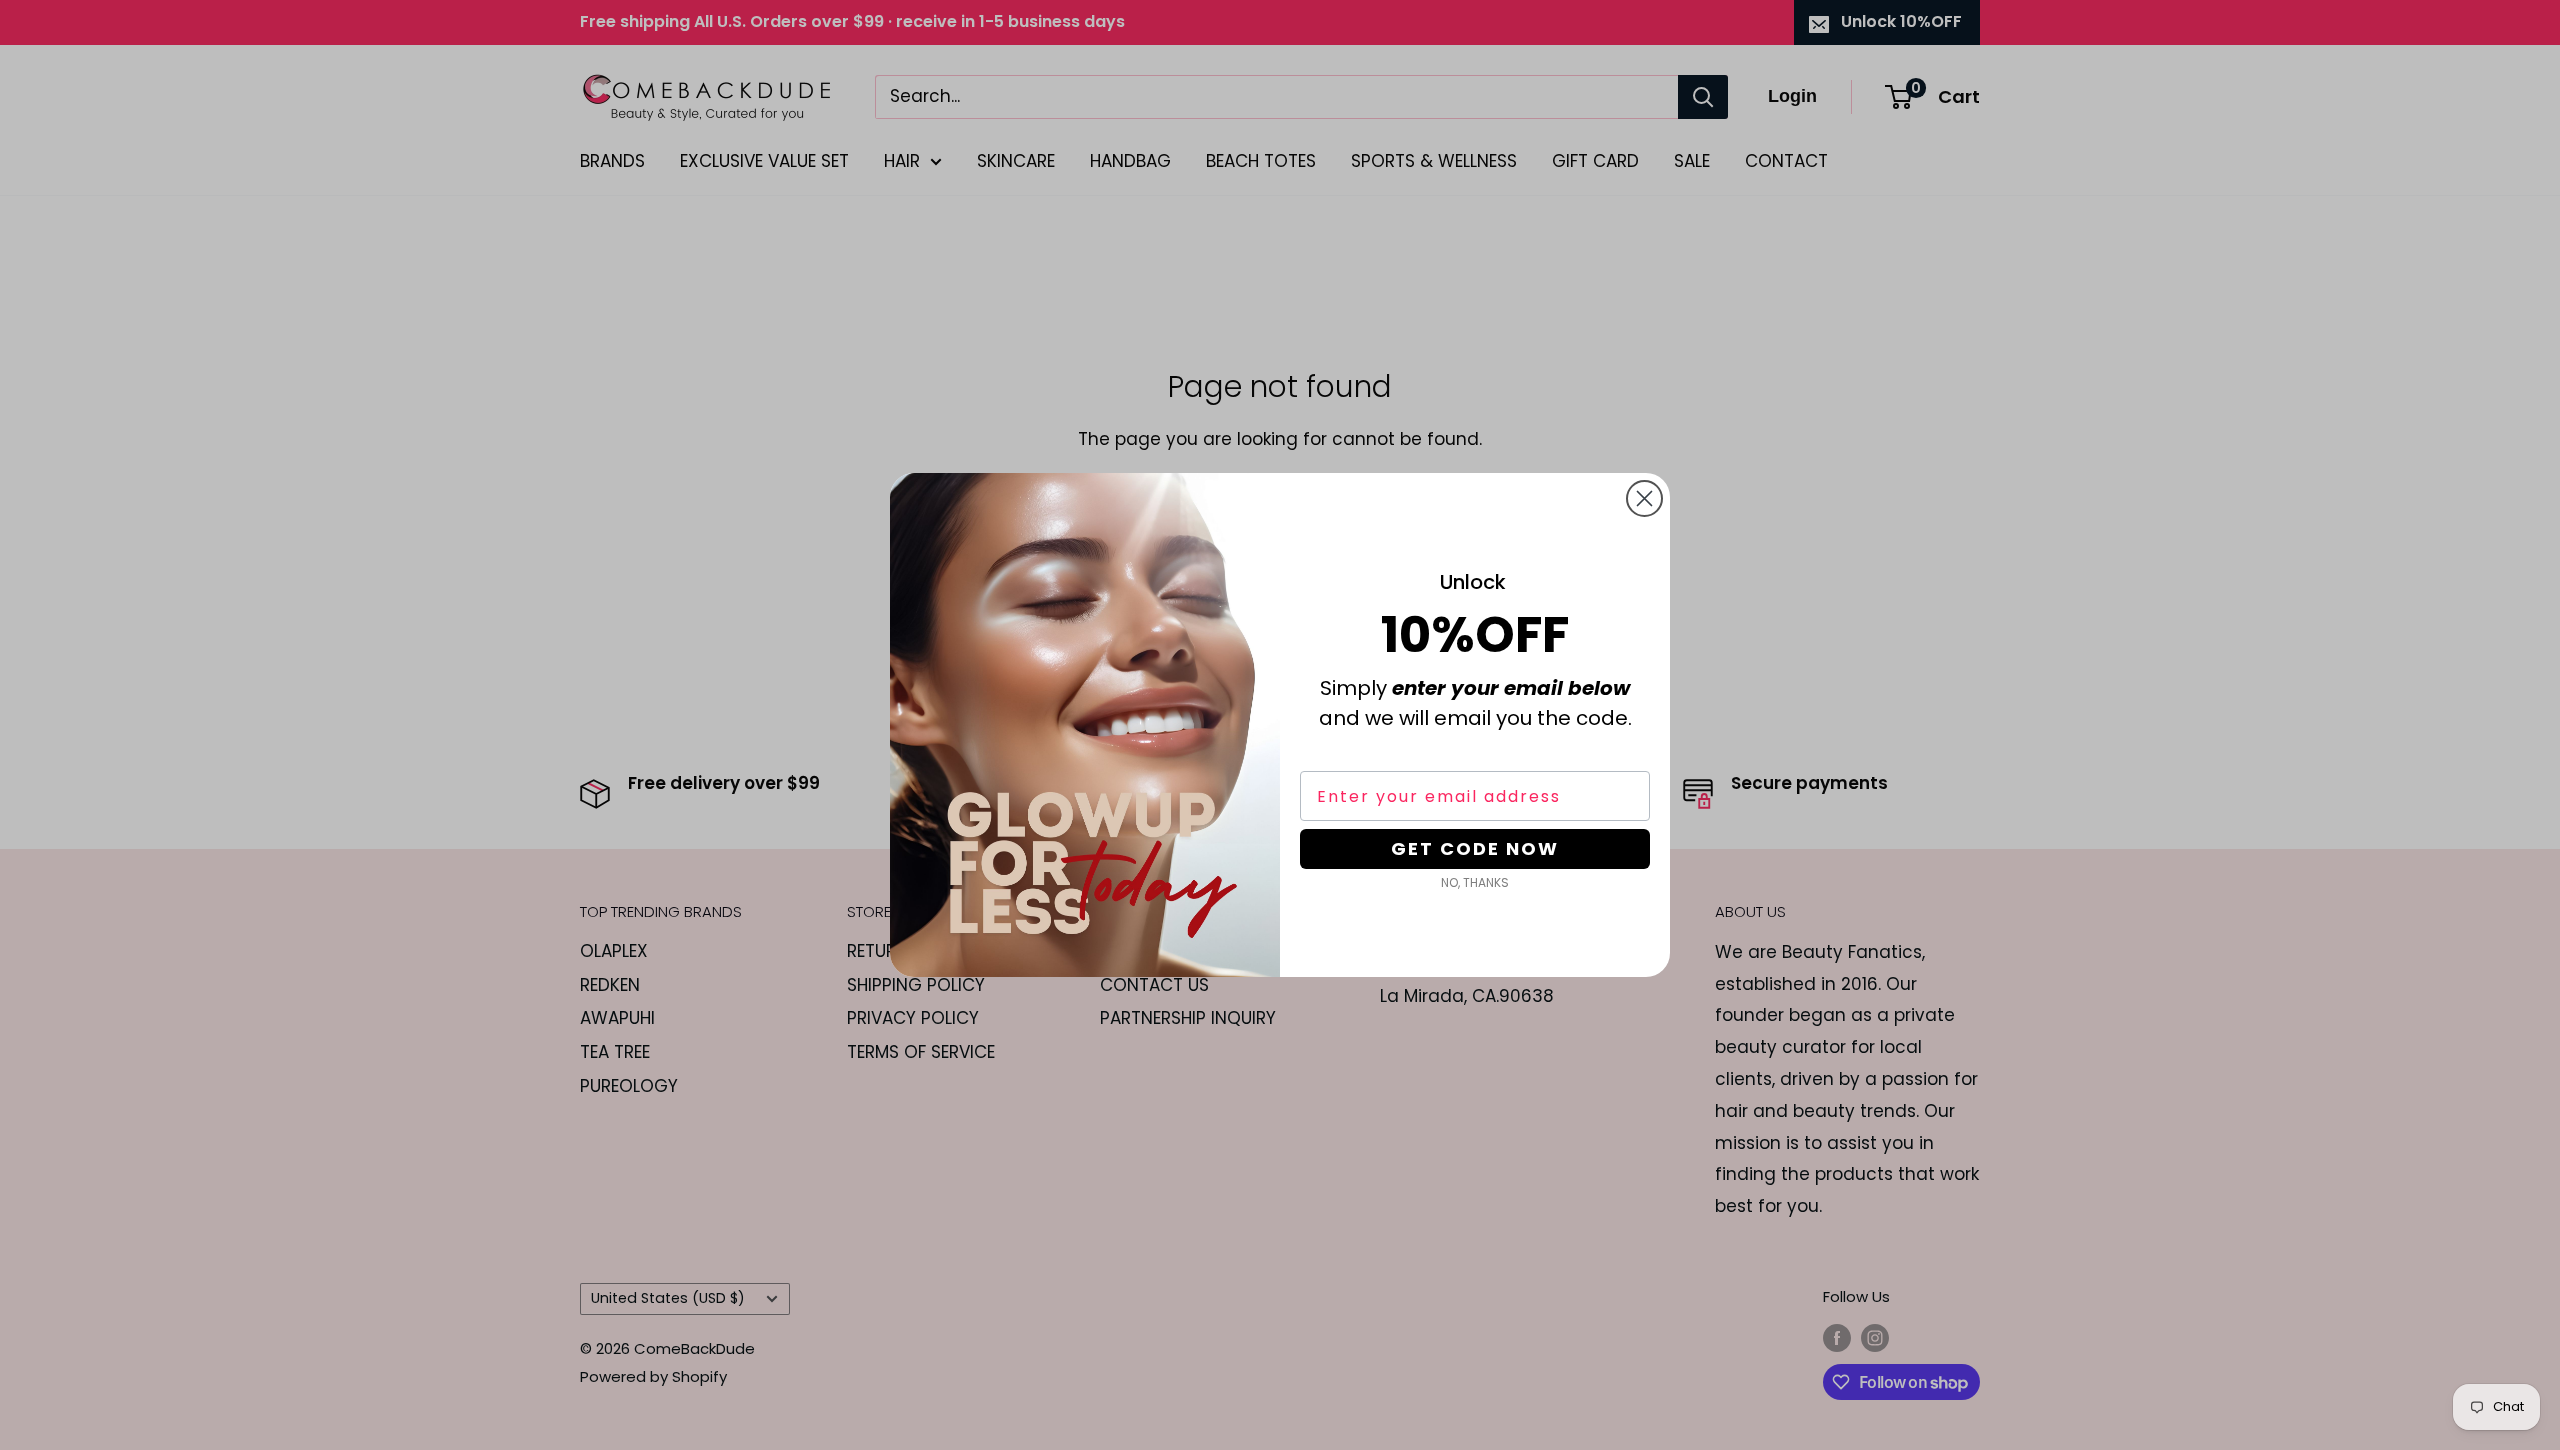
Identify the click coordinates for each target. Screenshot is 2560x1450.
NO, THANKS (1475, 882)
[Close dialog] (1644, 498)
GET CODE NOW (1475, 848)
